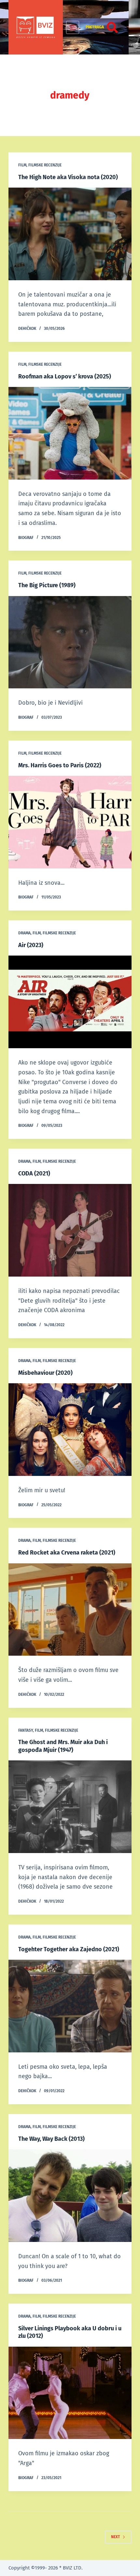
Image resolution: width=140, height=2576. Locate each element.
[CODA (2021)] (70, 1230)
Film (22, 165)
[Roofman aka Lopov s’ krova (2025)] (70, 433)
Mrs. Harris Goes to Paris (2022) (60, 765)
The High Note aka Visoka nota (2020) (68, 177)
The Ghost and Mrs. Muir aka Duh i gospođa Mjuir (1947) (63, 1746)
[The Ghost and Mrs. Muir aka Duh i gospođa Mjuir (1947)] (70, 1807)
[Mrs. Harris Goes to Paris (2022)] (70, 822)
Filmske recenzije (45, 165)
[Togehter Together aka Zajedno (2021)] (70, 2006)
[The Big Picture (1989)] (70, 642)
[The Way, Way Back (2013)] (70, 2196)
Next (115, 2537)
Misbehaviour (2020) (45, 1373)
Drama (24, 933)
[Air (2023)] (70, 1002)
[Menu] (73, 27)
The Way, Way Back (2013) (51, 2139)
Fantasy (26, 1730)
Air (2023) (31, 945)
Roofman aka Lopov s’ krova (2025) (65, 376)
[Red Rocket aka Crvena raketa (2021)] (70, 1610)
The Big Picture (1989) (47, 585)
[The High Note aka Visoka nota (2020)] (70, 234)
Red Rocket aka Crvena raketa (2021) (67, 1553)
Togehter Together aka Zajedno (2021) (69, 1949)
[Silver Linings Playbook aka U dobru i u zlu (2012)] (70, 2393)
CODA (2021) (34, 1173)
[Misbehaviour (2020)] (70, 1430)
